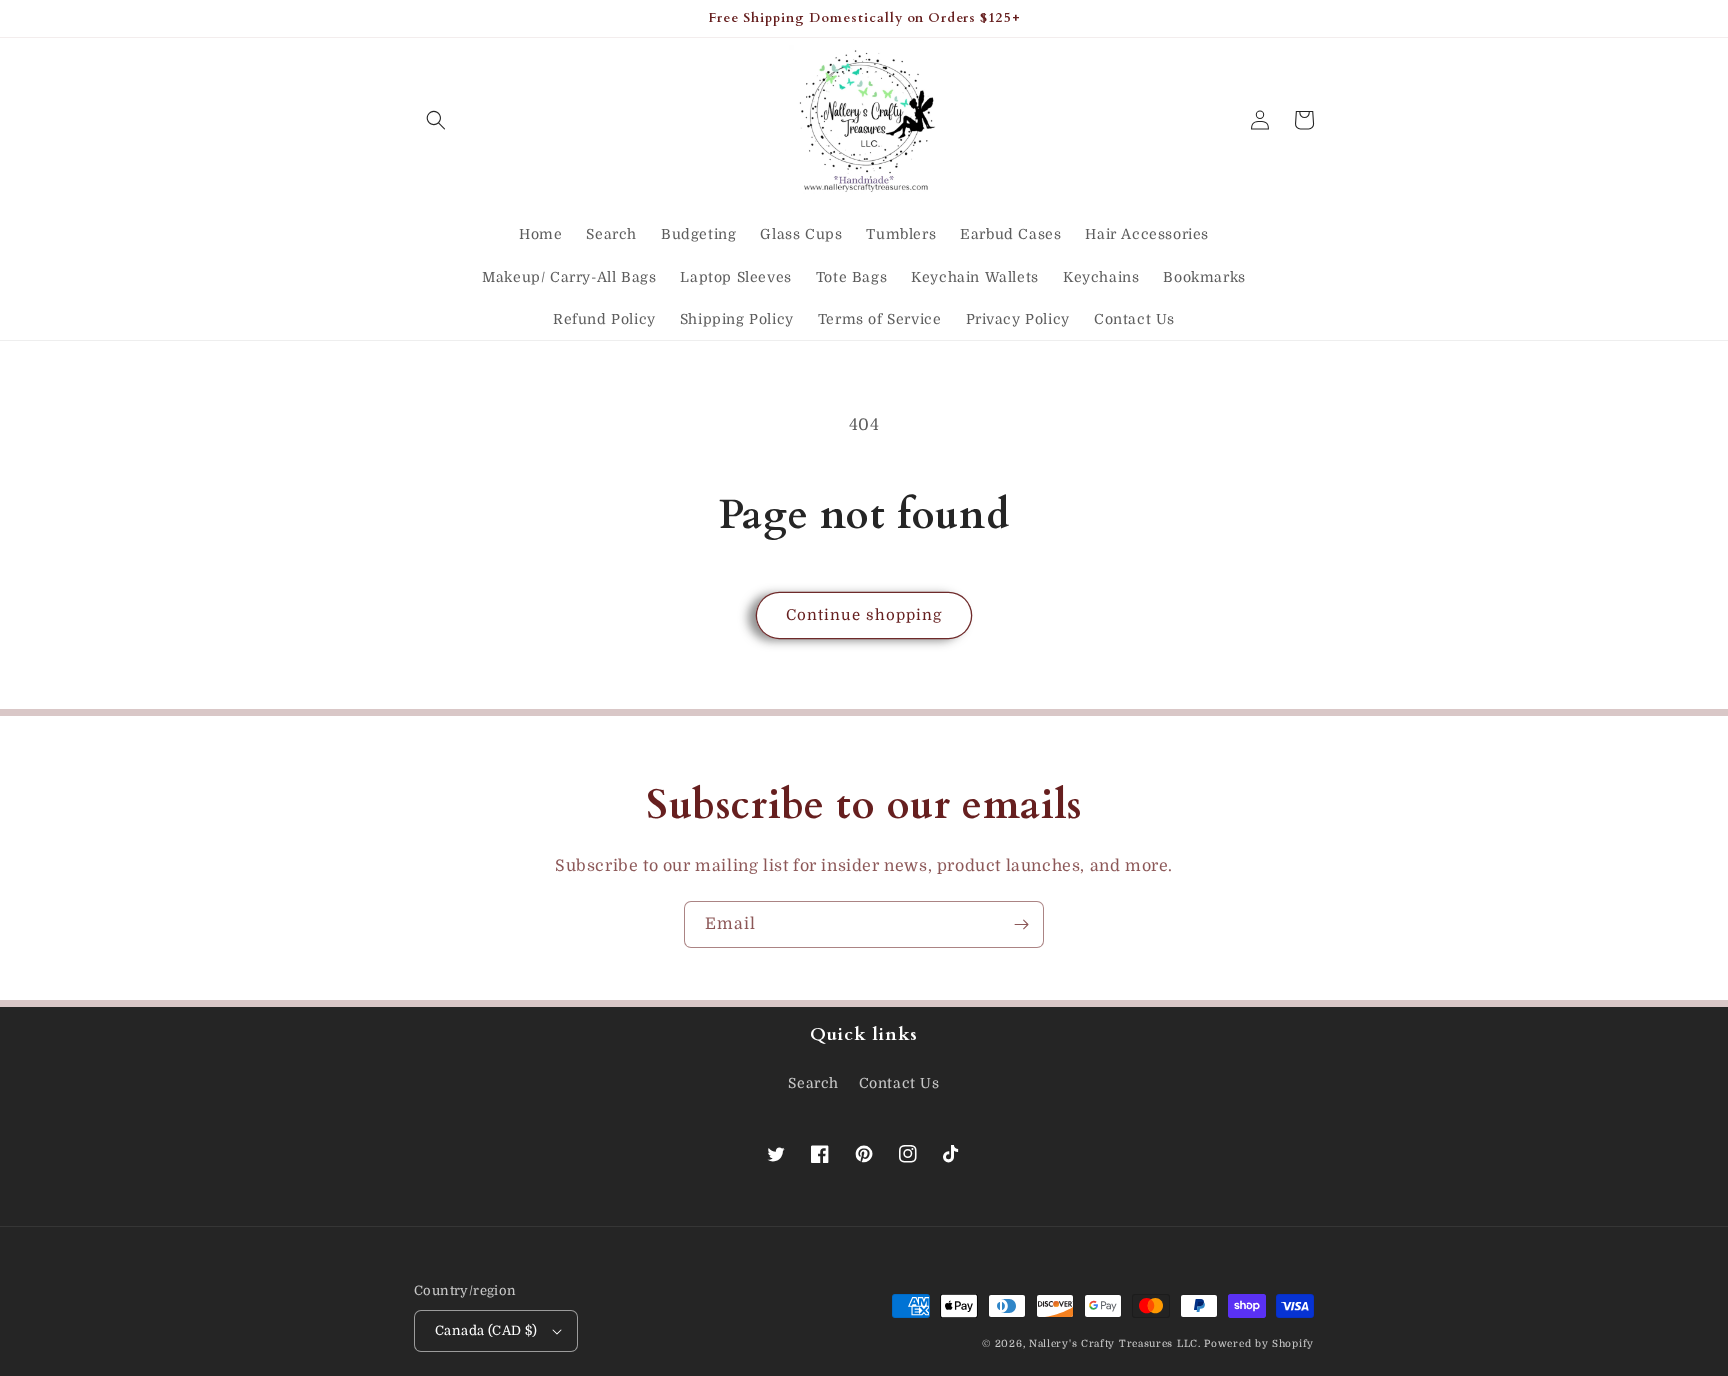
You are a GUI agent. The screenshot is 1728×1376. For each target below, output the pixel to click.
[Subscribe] (1021, 924)
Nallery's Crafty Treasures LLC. (1115, 1343)
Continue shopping (864, 615)
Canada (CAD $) (486, 1330)
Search (813, 1083)
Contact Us (899, 1083)
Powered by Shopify (1259, 1343)
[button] (436, 120)
